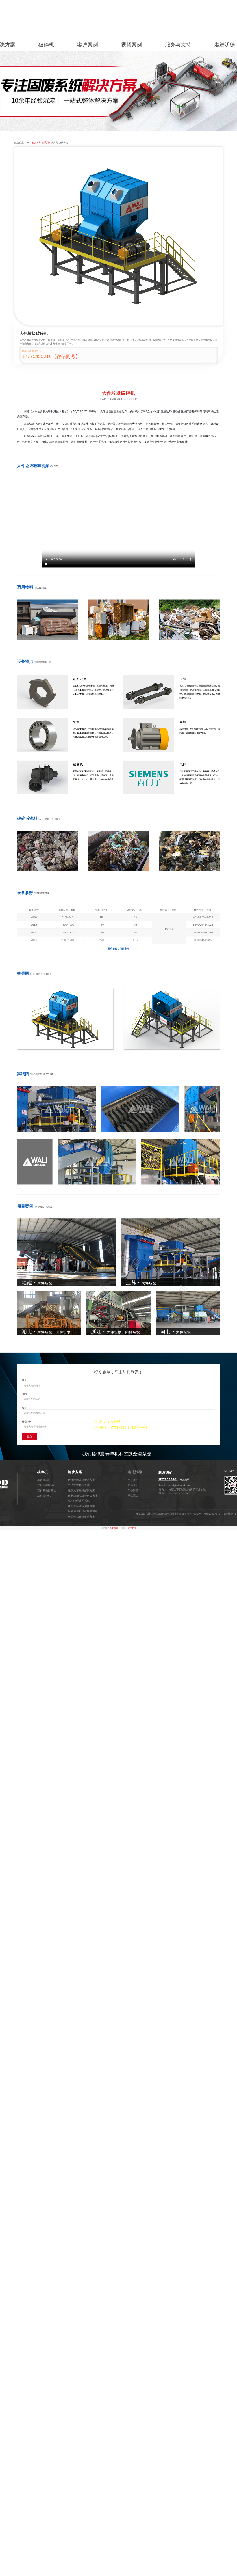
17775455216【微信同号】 (51, 356)
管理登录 (132, 1528)
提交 (29, 1437)
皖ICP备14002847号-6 (208, 1514)
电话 (25, 1394)
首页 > (35, 143)
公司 (24, 1408)
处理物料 (27, 1421)
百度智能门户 (115, 1528)
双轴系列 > (45, 143)
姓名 (24, 1380)
